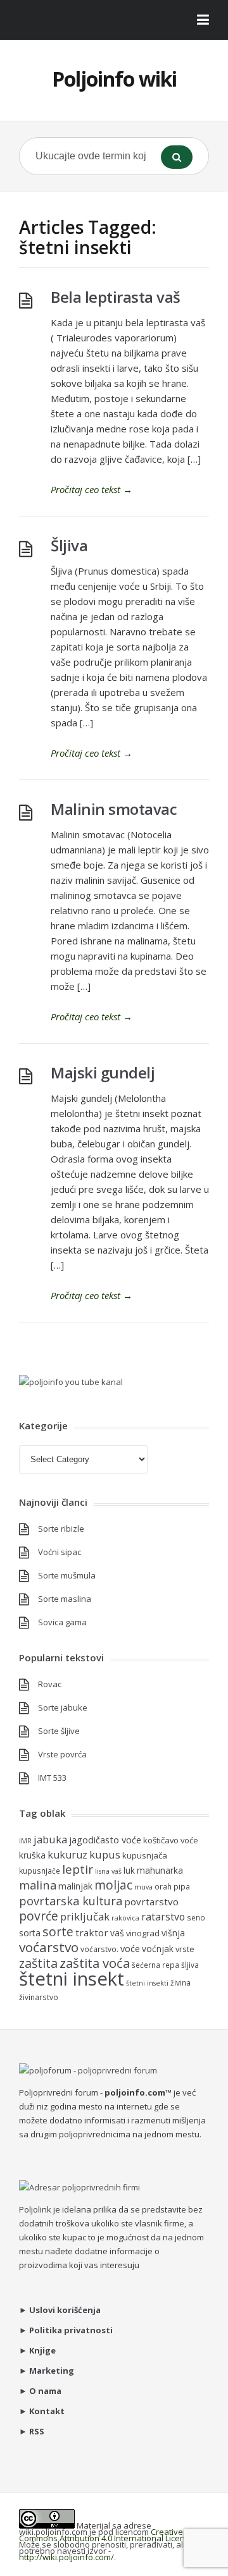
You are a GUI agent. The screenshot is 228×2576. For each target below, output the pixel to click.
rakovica (125, 1918)
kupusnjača (145, 1855)
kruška (32, 1855)
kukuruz (67, 1855)
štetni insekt (72, 1979)
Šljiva (69, 545)
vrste (185, 1949)
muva (143, 1887)
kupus (105, 1854)
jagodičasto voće (105, 1840)
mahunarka (160, 1870)
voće (130, 1948)
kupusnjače (40, 1871)
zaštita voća (95, 1963)
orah (163, 1886)
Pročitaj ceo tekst (92, 489)
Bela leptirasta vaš (116, 297)
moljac (113, 1885)
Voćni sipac (60, 1552)
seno (196, 1917)
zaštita (38, 1963)
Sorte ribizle (61, 1529)
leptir (78, 1869)
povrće (39, 1916)
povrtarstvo (151, 1901)
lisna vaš (108, 1871)
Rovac (50, 1684)
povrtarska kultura (71, 1901)
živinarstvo (39, 1997)
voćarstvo (49, 1947)
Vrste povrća (62, 1754)
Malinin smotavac (114, 809)
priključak (85, 1916)
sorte (58, 1932)
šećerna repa (155, 1965)
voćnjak (158, 1949)
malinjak (75, 1886)
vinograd (143, 1933)
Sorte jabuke (63, 1707)
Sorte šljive (59, 1731)
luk (129, 1870)
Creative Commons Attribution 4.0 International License (107, 2535)
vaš (117, 1933)
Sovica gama (62, 1622)
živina (180, 1982)
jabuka (50, 1839)
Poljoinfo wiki (114, 79)
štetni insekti (147, 1983)
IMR (25, 1841)
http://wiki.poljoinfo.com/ (66, 2557)
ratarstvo (163, 1917)
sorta (30, 1933)
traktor (92, 1932)
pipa (182, 1886)
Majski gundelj (103, 1072)
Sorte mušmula (67, 1575)
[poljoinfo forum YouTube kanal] (71, 1382)
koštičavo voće (171, 1840)
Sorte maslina (65, 1599)
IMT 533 (52, 1778)
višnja (173, 1933)
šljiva (190, 1965)
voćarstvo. (99, 1949)
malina (38, 1885)
